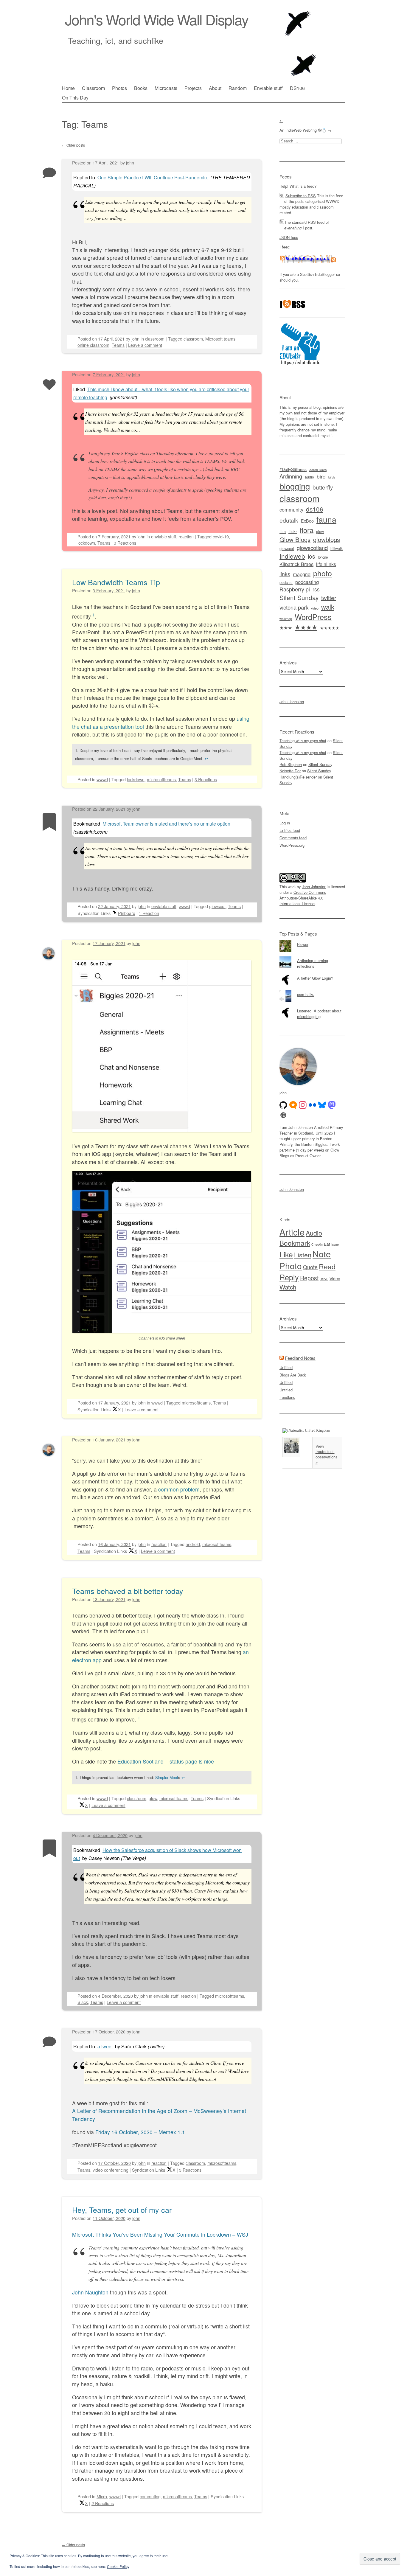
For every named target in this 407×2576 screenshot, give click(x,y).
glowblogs (327, 539)
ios (312, 556)
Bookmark (295, 1243)
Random (238, 88)
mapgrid (302, 574)
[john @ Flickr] (313, 1105)
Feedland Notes (300, 1358)
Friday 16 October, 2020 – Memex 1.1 (140, 2132)
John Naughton (90, 2292)
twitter (329, 598)
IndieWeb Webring (301, 130)
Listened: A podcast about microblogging (319, 1014)
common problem (179, 1489)
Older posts (73, 145)
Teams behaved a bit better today (128, 1591)
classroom (155, 339)
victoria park (294, 607)
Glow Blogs (295, 539)
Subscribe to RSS (301, 196)
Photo (291, 1266)
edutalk (289, 520)
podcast (286, 582)
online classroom (93, 345)
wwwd (102, 779)
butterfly (323, 487)
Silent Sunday (299, 597)
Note (322, 1254)
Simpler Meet (167, 1777)
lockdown (86, 543)
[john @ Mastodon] (332, 1105)
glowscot (217, 906)
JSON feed (289, 237)
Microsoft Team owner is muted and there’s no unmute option (166, 824)
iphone (323, 557)
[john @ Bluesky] (322, 1105)
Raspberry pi (295, 589)
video (315, 608)
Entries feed (290, 830)
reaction (186, 536)
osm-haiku (306, 994)
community (291, 509)
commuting (150, 2496)
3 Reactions (125, 543)
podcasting (307, 582)
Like (286, 1254)
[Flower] (312, 940)
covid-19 (221, 536)
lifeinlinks (326, 564)
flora (307, 530)
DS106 (297, 88)
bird (321, 476)
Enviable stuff (268, 88)
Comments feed (293, 838)
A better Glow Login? (315, 978)
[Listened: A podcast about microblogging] (312, 1007)
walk (328, 607)
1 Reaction (149, 913)
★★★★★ (330, 628)
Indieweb (292, 556)
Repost (309, 1278)
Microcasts (166, 88)
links (285, 574)
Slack (83, 2002)
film (283, 531)
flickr (293, 531)
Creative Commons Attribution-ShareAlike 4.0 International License (303, 898)
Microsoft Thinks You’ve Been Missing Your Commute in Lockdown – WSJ (160, 2234)
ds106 (315, 509)
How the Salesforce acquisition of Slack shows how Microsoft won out (157, 1854)
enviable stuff (164, 536)
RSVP (324, 1279)
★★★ (286, 627)
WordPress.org (292, 845)
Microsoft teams (220, 339)
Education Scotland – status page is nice (166, 1761)
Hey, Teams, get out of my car (122, 2210)
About (215, 88)
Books (141, 88)
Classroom (93, 88)
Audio (314, 1233)
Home (68, 88)
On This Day (75, 98)
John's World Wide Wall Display (157, 19)
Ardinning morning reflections (313, 963)
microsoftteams (161, 779)
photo (323, 573)
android (193, 1544)
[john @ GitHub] (283, 1105)
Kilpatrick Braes (296, 564)
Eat (327, 1244)
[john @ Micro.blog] (293, 1105)
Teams (118, 345)
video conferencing (111, 2170)
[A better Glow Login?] (312, 974)
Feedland (287, 1397)
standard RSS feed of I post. (307, 225)
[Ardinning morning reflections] (312, 956)
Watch (288, 1287)
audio (309, 477)
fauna (326, 519)
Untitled (286, 1367)
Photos (119, 88)
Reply (289, 1277)
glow (153, 1798)
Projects (193, 88)
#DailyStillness (293, 469)
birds (332, 477)
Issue (335, 1244)
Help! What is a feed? (298, 186)
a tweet (105, 2046)
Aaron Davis (318, 470)
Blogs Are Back (293, 1375)
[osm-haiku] (312, 990)
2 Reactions (103, 2503)
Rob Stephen (291, 764)
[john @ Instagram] (303, 1105)
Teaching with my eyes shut (303, 741)
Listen (303, 1254)
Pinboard (127, 913)
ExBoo (307, 521)
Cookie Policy (118, 2566)
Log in (285, 823)
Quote (310, 1267)
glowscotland (312, 548)
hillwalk (337, 548)
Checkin (317, 1244)
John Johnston (292, 702)
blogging (295, 486)
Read (327, 1266)
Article (292, 1232)
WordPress (313, 617)
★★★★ (306, 627)
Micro (102, 2496)
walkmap (286, 619)
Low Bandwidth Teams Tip (116, 582)
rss (316, 589)
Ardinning (291, 476)
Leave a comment (145, 345)
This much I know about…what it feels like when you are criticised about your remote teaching (161, 393)
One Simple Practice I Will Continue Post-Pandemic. (153, 177)
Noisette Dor (290, 771)
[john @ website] (283, 1115)
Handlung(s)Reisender (298, 777)
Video (335, 1278)
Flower (303, 944)
